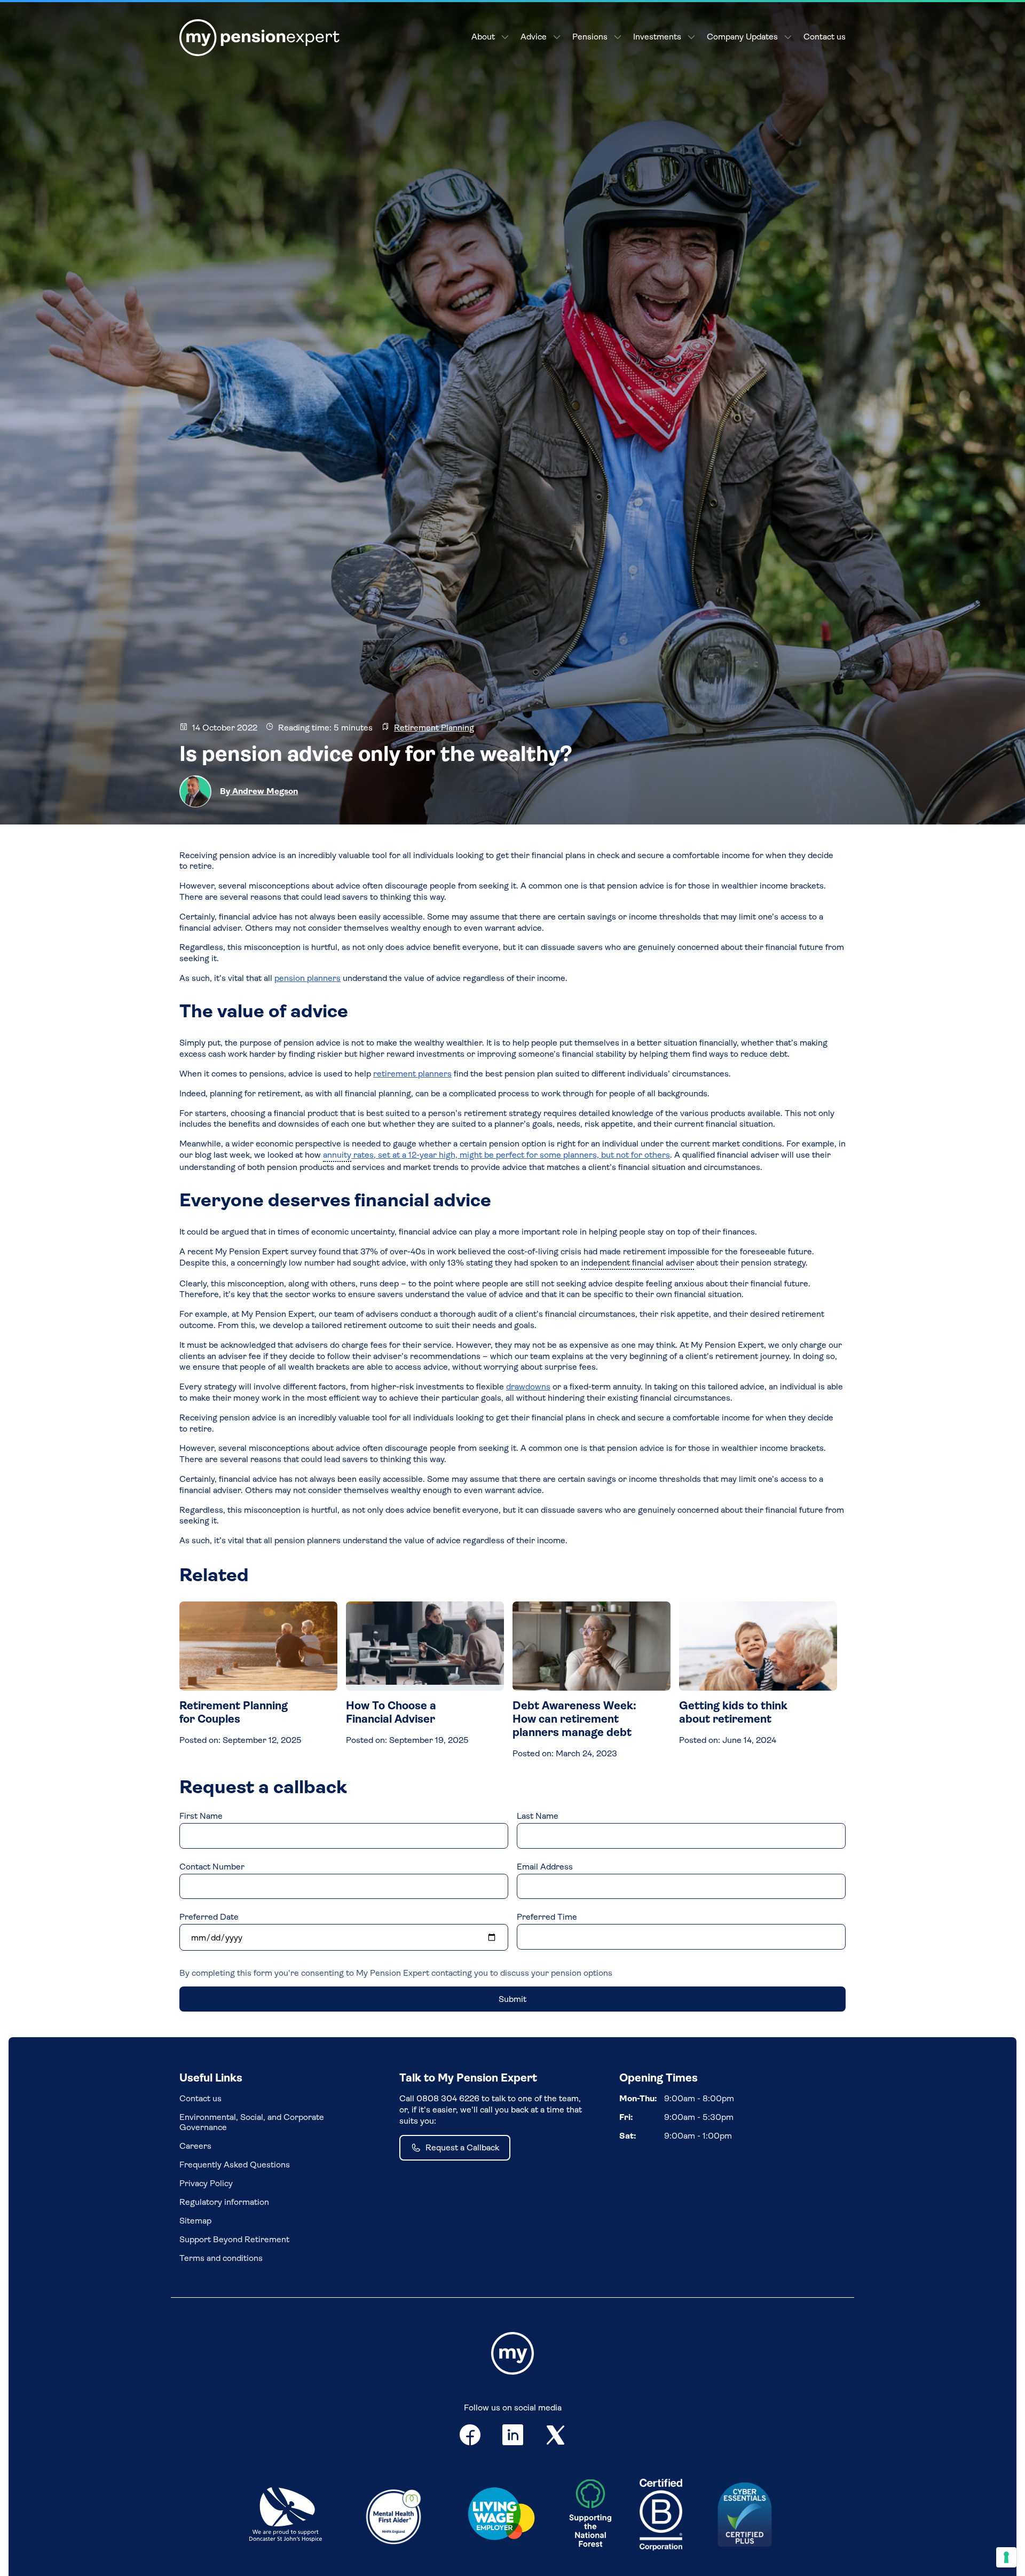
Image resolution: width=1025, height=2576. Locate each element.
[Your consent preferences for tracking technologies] (1006, 2557)
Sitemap (195, 2221)
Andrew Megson (264, 791)
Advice (534, 37)
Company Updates (742, 37)
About (483, 37)
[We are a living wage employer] (501, 2516)
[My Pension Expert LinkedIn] (513, 2437)
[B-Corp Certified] (661, 2516)
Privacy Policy (206, 2183)
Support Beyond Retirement (234, 2239)
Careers (195, 2146)
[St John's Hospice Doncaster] (286, 2516)
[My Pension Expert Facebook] (470, 2437)
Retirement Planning (434, 728)
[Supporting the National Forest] (590, 2516)
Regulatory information (224, 2202)
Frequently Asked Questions (235, 2165)
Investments (657, 37)
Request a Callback (462, 2147)
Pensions (590, 37)
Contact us (825, 37)
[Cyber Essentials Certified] (745, 2516)
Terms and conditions (221, 2258)
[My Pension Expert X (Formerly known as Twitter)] (556, 2437)
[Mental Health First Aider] (393, 2516)
